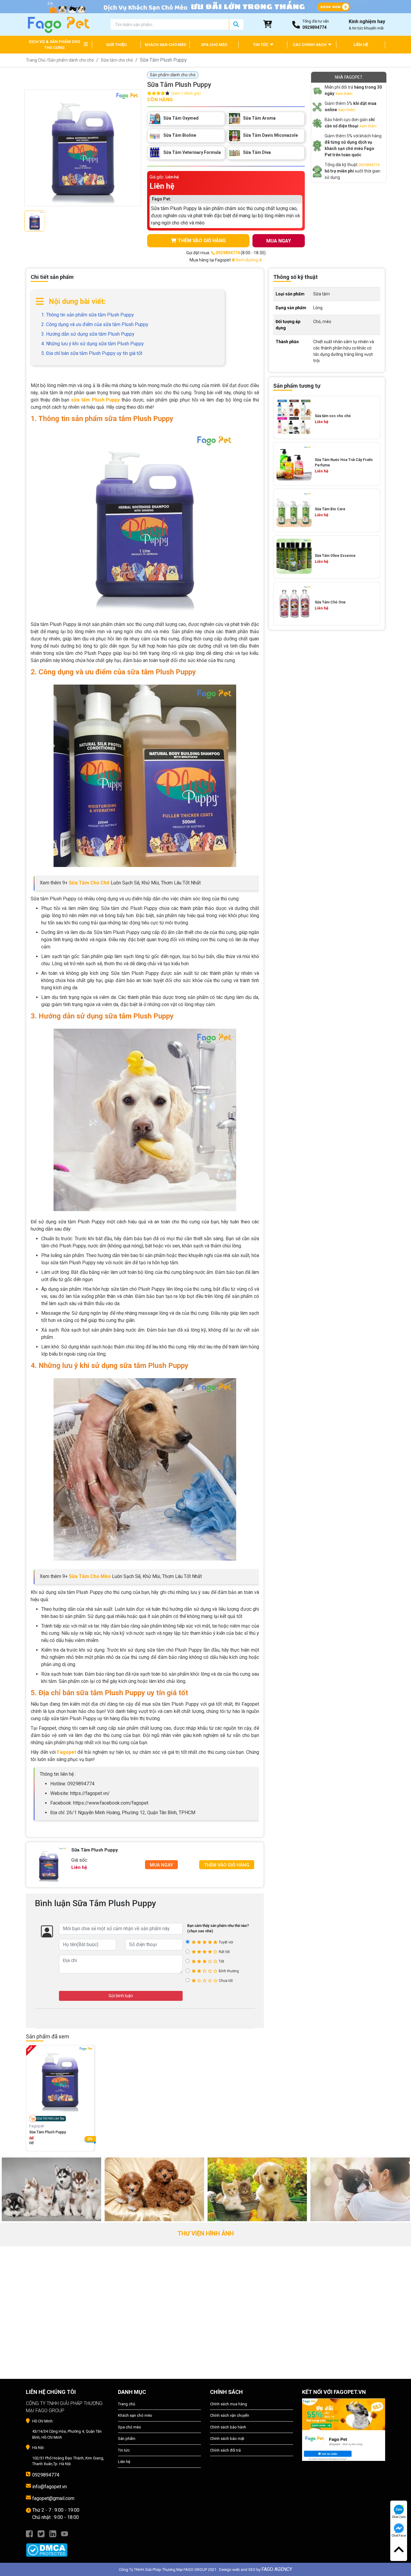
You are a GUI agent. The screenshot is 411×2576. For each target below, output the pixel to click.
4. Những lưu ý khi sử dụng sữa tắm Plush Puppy (93, 344)
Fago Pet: (162, 199)
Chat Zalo (399, 2517)
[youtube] (65, 2533)
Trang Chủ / (37, 60)
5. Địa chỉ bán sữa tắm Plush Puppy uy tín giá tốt (92, 353)
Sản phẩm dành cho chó (71, 60)
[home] (58, 24)
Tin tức (124, 2450)
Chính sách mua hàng (229, 2404)
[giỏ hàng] (268, 24)
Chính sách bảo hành (228, 2427)
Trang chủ (127, 2404)
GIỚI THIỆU (116, 45)
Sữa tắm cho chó (117, 60)
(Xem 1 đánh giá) (186, 93)
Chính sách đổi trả (225, 2450)
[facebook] (29, 2533)
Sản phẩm (127, 2439)
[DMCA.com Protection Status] (67, 2547)
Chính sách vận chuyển (230, 2415)
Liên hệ (124, 2462)
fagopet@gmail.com (53, 2498)
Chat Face (399, 2536)
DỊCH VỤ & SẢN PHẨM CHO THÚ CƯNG (54, 45)
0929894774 (369, 165)
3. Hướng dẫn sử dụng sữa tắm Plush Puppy (88, 334)
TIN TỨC (261, 45)
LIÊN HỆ (361, 45)
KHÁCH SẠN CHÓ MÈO (165, 45)
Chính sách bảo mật (227, 2439)
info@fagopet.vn (49, 2487)
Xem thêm (344, 94)
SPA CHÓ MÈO (214, 45)
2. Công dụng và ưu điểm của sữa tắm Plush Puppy (95, 324)
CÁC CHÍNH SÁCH (310, 45)
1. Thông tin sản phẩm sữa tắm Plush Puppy (88, 315)
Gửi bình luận (121, 1996)
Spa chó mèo (130, 2427)
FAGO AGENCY (277, 2569)
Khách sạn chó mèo (135, 2415)
